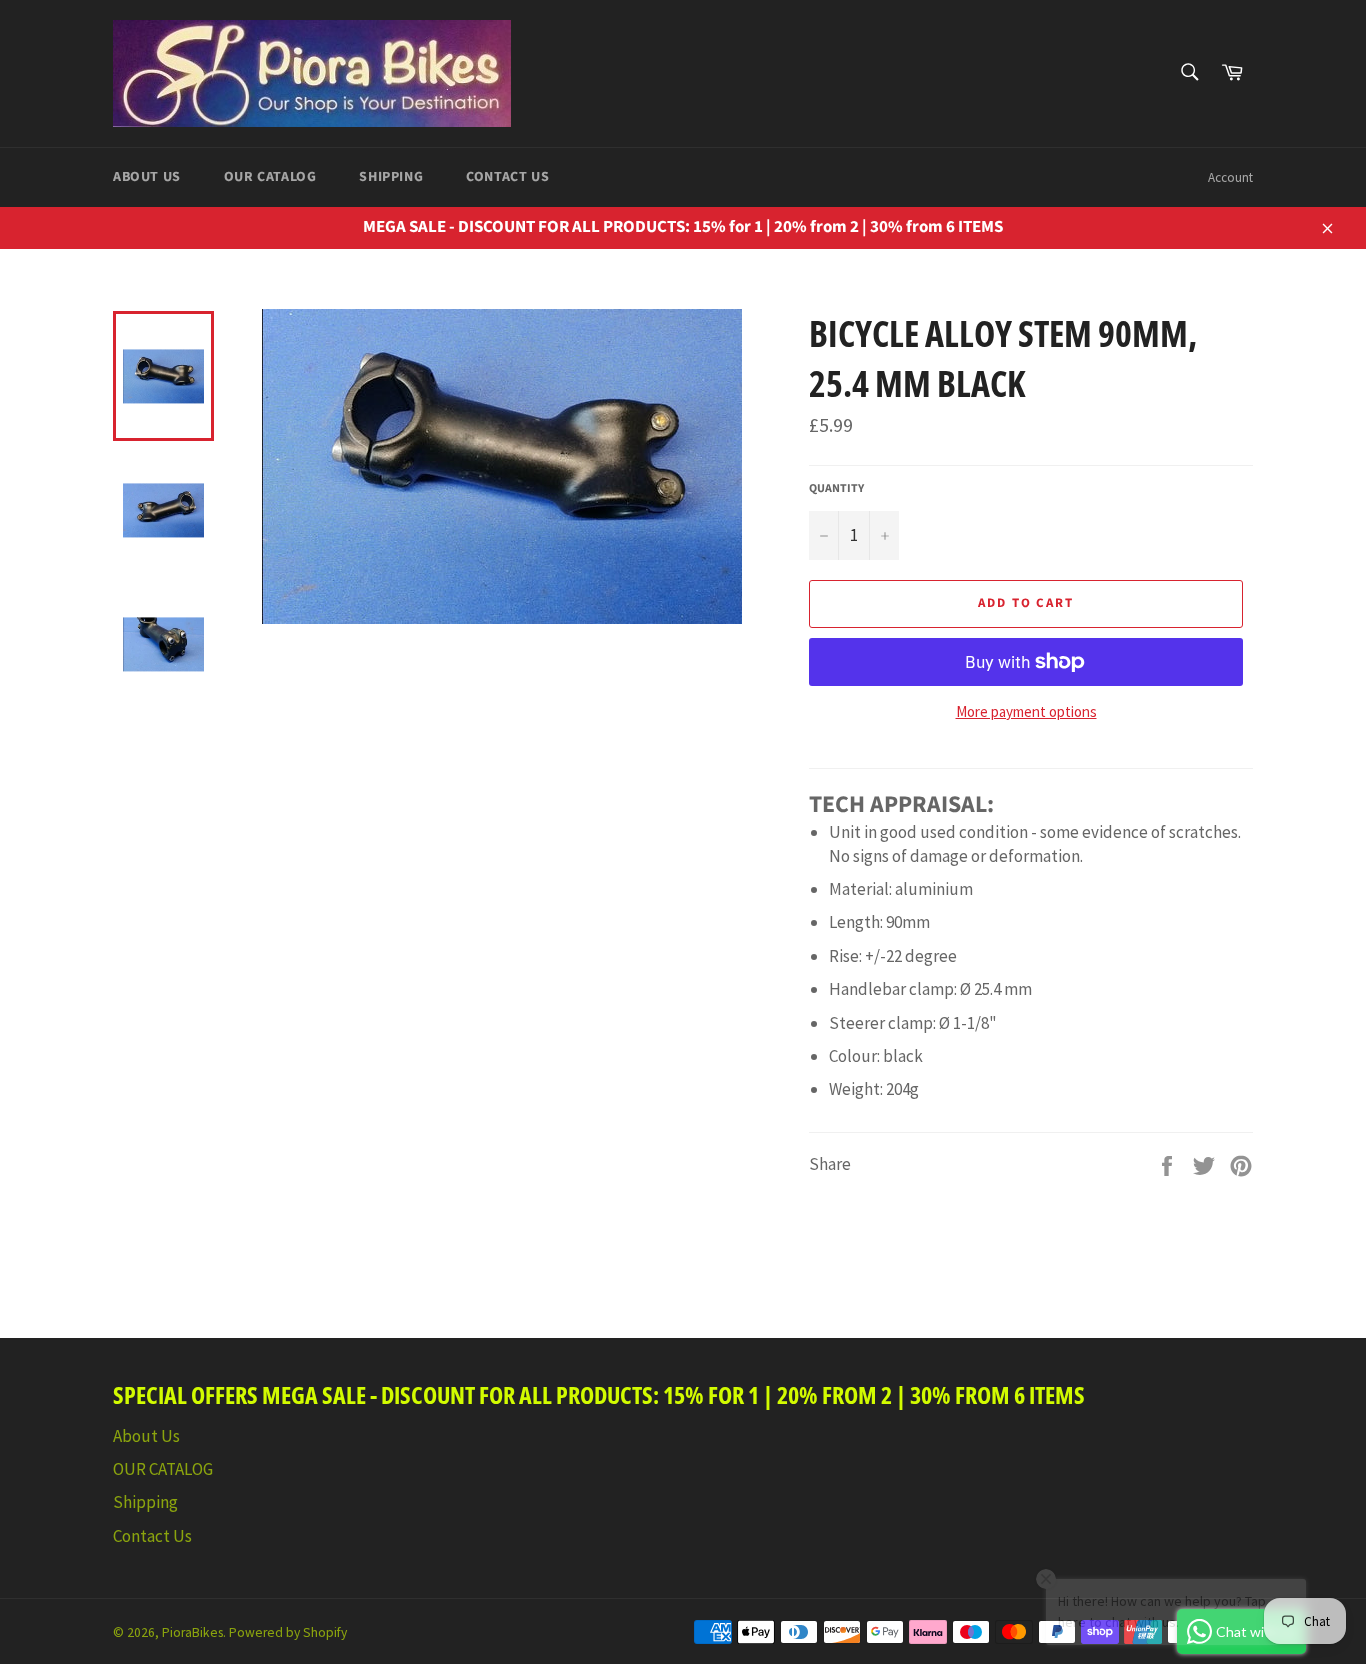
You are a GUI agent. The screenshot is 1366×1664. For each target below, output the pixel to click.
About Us (147, 177)
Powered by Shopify (288, 1632)
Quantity (836, 489)
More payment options (1026, 711)
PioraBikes (192, 1632)
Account (1230, 177)
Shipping (391, 177)
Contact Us (507, 177)
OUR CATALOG (270, 177)
